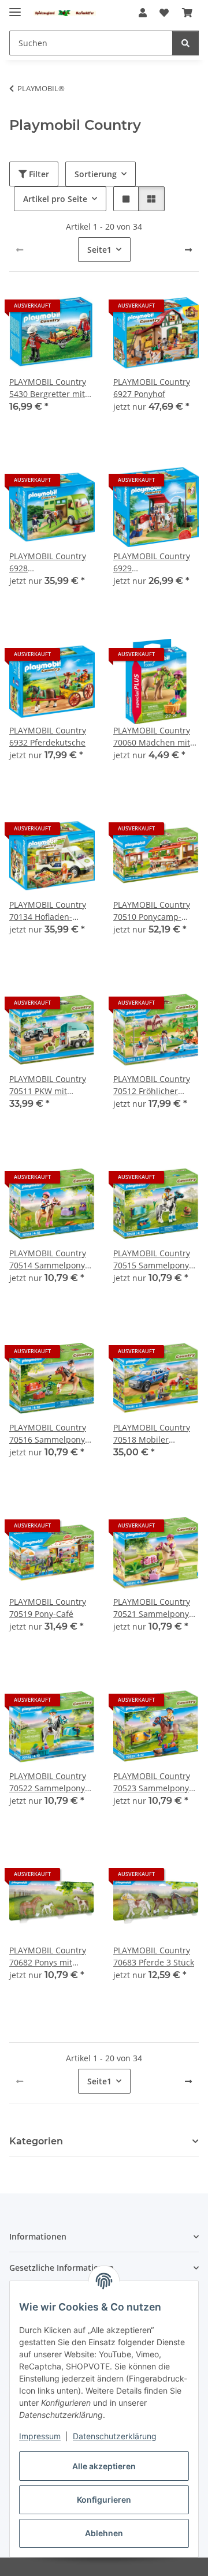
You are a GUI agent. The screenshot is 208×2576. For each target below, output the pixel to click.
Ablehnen (104, 2533)
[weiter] (188, 250)
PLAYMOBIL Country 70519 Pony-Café (48, 1608)
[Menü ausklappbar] (15, 7)
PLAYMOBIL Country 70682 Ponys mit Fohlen (48, 1957)
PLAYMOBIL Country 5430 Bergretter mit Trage (48, 388)
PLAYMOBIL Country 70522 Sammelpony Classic (48, 1782)
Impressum (40, 2436)
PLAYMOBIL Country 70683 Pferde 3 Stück (154, 1956)
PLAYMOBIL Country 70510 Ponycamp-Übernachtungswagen (156, 911)
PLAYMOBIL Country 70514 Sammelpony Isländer (48, 1259)
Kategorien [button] (36, 2141)
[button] (143, 13)
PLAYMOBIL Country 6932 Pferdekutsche (48, 736)
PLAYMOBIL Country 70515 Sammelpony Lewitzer (152, 1259)
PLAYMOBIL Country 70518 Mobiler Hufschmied (152, 1434)
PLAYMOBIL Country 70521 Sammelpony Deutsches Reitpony (152, 1608)
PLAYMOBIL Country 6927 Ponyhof (152, 388)
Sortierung (96, 174)
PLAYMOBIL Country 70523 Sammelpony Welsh (152, 1782)
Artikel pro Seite (55, 199)
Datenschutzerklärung (115, 2436)
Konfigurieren (104, 2500)
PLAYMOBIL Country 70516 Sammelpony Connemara (48, 1434)
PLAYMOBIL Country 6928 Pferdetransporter (48, 562)
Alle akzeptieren (104, 2466)
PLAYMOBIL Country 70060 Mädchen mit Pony (152, 737)
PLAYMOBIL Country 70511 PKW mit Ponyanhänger (48, 1085)
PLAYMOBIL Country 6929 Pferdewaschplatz (152, 562)
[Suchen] (185, 43)
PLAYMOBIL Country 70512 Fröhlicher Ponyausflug (152, 1085)
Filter (38, 174)
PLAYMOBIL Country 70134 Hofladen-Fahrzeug (48, 911)
